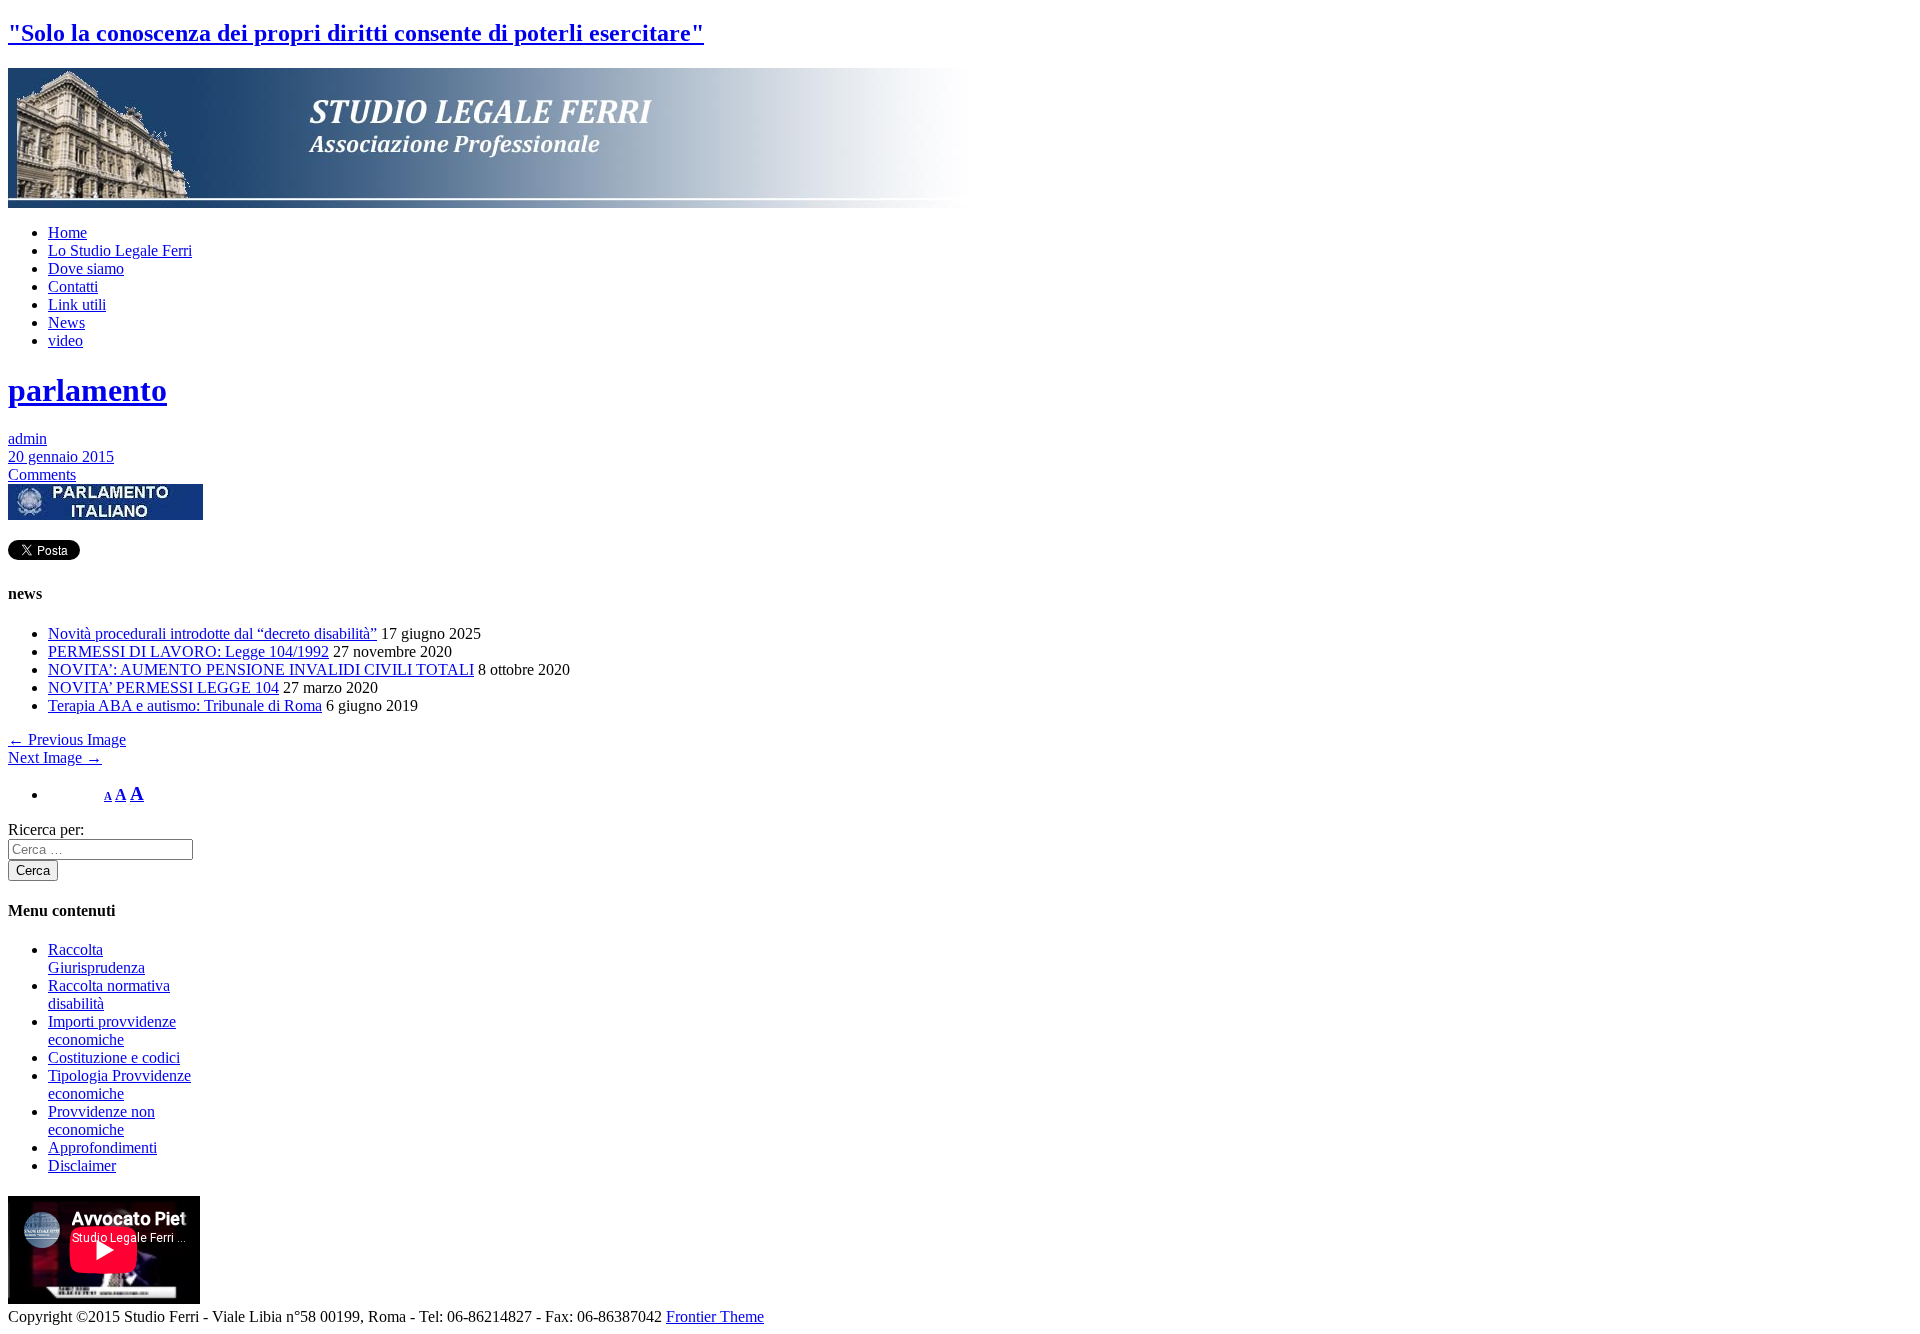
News (66, 322)
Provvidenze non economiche (101, 1120)
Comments (42, 474)
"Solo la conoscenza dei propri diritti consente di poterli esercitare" (356, 33)
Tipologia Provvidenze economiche (119, 1084)
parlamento (87, 390)
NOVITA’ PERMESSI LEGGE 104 (163, 687)
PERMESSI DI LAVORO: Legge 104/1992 (188, 651)
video (65, 340)
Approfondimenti (102, 1147)
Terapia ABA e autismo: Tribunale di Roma (185, 705)
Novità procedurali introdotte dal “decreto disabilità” (212, 633)
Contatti (73, 286)
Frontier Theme (715, 1316)
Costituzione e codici (114, 1057)
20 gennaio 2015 (61, 456)
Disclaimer (82, 1165)
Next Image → (55, 757)
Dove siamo (86, 268)
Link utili (77, 304)
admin (27, 438)
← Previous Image (67, 739)
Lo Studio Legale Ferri (120, 250)
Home (67, 232)
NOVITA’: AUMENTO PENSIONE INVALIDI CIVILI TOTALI (261, 669)
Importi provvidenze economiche (112, 1030)
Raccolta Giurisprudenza (96, 958)
